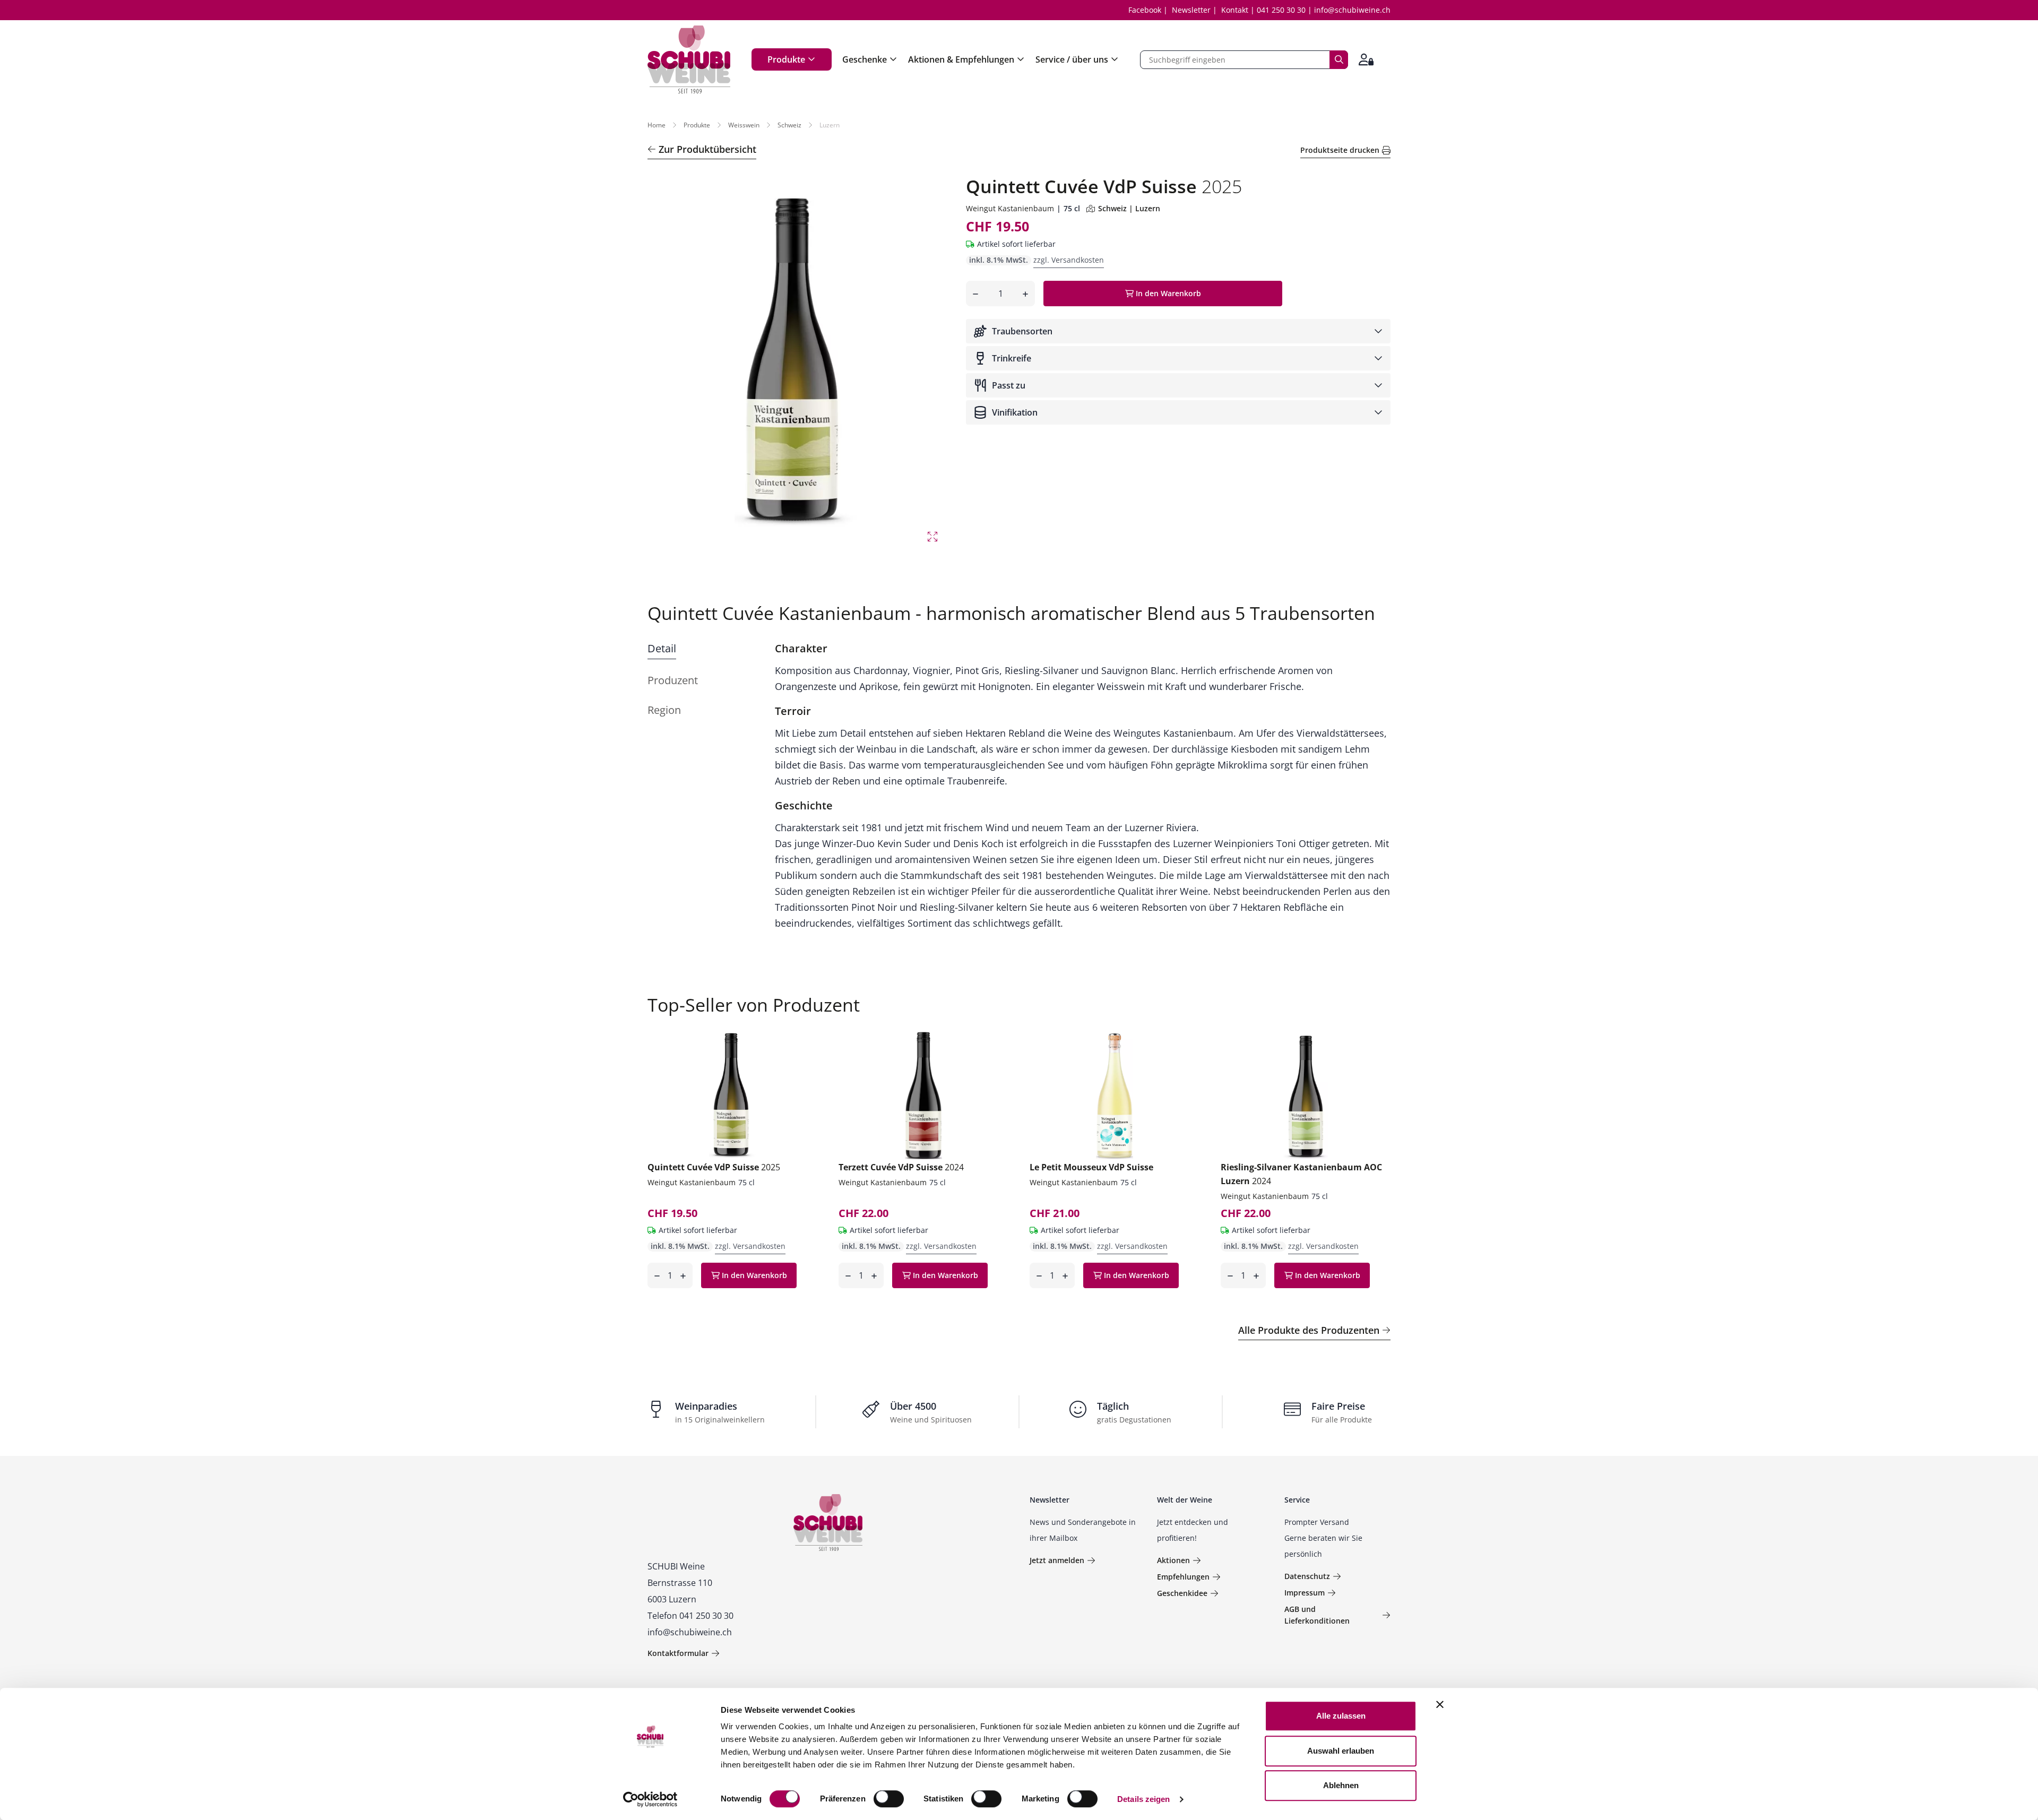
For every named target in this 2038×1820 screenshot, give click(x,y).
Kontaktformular (678, 1653)
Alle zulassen (1341, 1716)
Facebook (1145, 10)
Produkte (786, 59)
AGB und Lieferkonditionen (1317, 1615)
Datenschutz (1307, 1576)
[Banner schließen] (1440, 1704)
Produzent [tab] (673, 680)
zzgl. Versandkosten (1069, 260)
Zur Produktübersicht (707, 149)
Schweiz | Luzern (1129, 208)
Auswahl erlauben (1341, 1751)
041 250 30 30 (1281, 10)
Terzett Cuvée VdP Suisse (901, 1167)
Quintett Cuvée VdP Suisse (714, 1167)
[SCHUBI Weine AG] (689, 59)
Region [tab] (664, 710)
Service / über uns (1072, 59)
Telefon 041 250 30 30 (690, 1616)
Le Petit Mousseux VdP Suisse (1091, 1167)
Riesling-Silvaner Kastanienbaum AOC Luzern (1301, 1174)
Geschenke (865, 59)
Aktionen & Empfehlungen (961, 59)
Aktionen (1173, 1560)
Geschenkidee (1182, 1593)
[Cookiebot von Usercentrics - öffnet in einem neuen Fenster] (650, 1799)
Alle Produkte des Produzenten (1309, 1330)
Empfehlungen (1183, 1577)
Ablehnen (1341, 1785)
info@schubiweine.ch (1352, 10)
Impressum (1305, 1593)
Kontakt (1235, 10)
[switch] (890, 1800)
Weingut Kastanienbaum (1010, 208)
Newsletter (1191, 10)
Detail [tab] (662, 648)
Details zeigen (1143, 1799)
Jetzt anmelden (1057, 1560)
